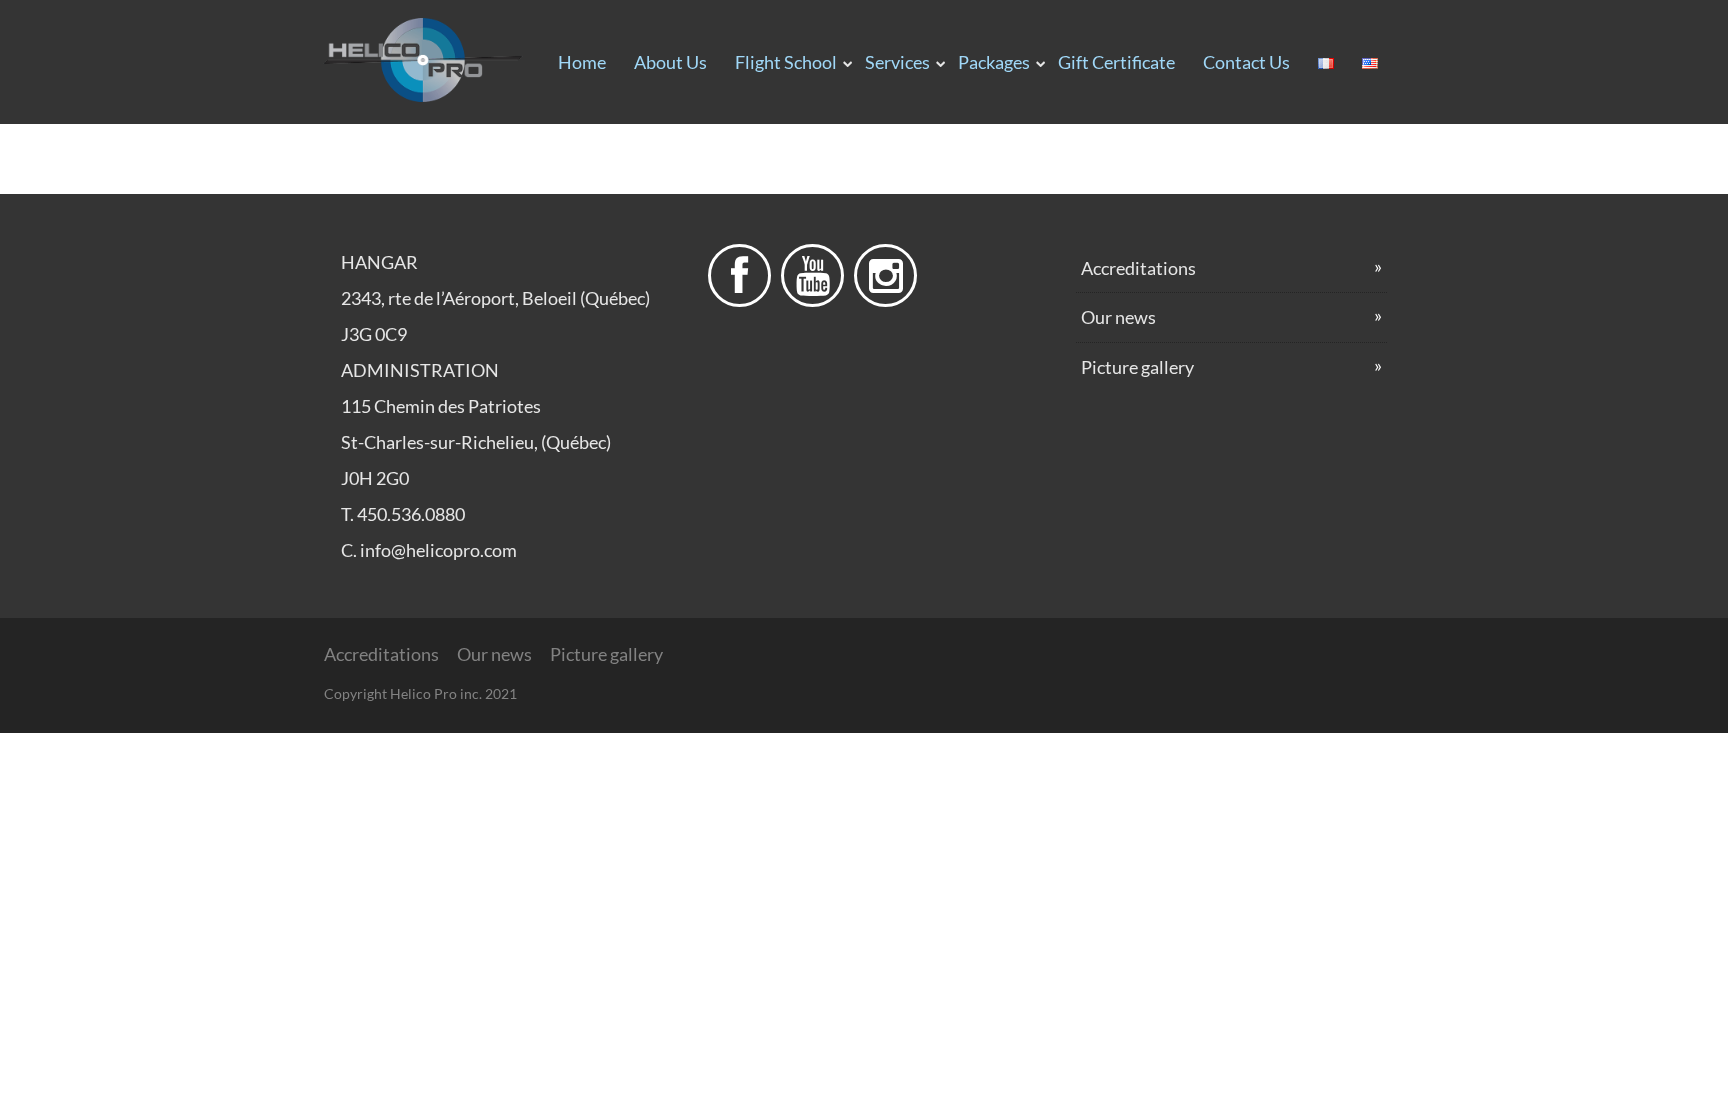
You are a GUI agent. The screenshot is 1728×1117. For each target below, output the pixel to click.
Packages (994, 62)
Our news (1118, 317)
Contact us (1246, 62)
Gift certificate (1116, 62)
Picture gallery (1137, 367)
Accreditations (1138, 268)
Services (897, 62)
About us (670, 62)
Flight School (786, 62)
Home (582, 62)
